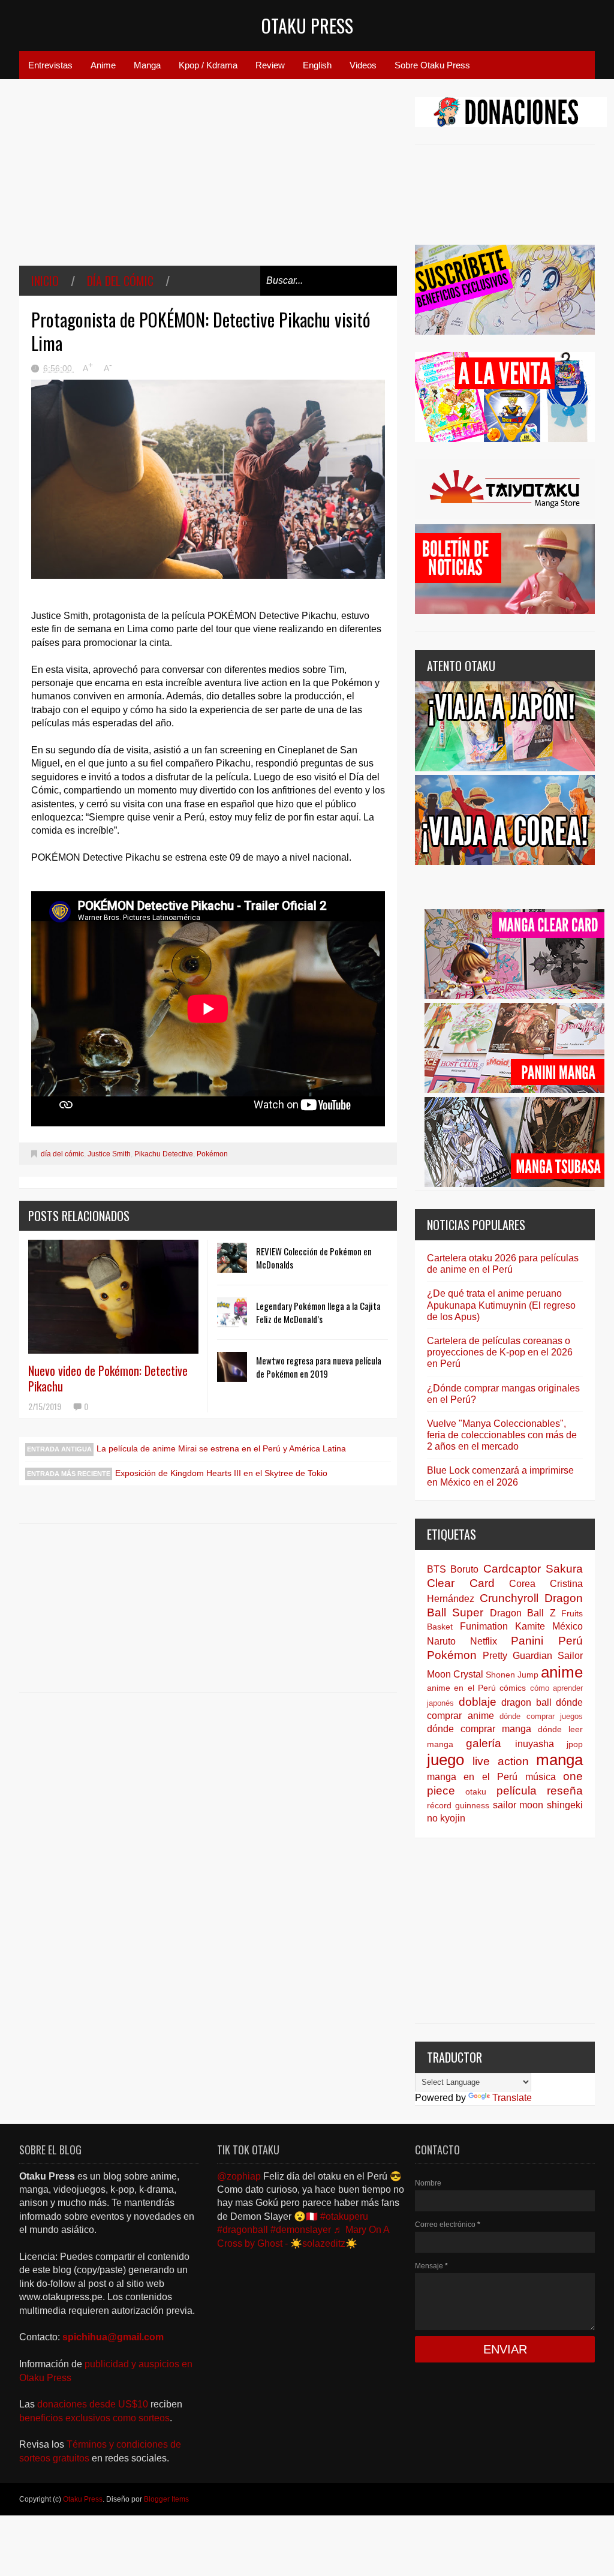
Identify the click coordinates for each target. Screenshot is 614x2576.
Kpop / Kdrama (208, 65)
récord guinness (458, 1805)
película (517, 1791)
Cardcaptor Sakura (533, 1569)
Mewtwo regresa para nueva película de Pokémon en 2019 (319, 1367)
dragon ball (526, 1702)
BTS (437, 1569)
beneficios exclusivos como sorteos (94, 2418)
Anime (103, 65)
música (541, 1777)
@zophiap (239, 2176)
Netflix (484, 1641)
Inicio (45, 281)
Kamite (530, 1626)
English (317, 65)
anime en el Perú (461, 1688)
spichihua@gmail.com (113, 2337)
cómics (513, 1688)
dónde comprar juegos (541, 1716)
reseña (565, 1791)
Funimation (484, 1626)
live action (500, 1761)
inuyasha (535, 1744)
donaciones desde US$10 (94, 2404)
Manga (147, 65)
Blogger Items (166, 2499)
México (568, 1626)
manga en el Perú (472, 1777)
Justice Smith (109, 1154)
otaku (476, 1792)
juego (446, 1760)
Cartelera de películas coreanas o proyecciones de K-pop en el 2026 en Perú (500, 1352)
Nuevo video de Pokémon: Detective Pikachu (108, 1378)
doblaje (478, 1702)
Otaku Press (307, 25)
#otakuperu (344, 2216)
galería (484, 1743)
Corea (522, 1584)
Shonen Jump (512, 1675)
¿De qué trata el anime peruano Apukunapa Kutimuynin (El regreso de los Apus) (501, 1305)
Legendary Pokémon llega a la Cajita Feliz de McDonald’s (318, 1312)
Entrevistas (50, 65)
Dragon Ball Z (523, 1613)
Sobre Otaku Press (432, 65)
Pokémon (212, 1154)
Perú (571, 1641)
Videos (363, 65)
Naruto (441, 1641)
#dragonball (243, 2230)
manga (559, 1760)
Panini (527, 1641)
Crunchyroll (509, 1598)
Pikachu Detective (164, 1154)
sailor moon (518, 1805)
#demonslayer (301, 2230)
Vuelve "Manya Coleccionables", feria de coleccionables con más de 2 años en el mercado (502, 1435)
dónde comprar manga (479, 1729)
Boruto (464, 1569)
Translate (512, 2098)
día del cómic (120, 281)
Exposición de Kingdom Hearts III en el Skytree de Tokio (221, 1473)
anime (562, 1672)
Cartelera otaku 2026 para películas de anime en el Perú (503, 1264)
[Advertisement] (208, 181)
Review (270, 65)
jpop (575, 1744)
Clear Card (461, 1583)
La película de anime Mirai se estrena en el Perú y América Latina (221, 1448)
